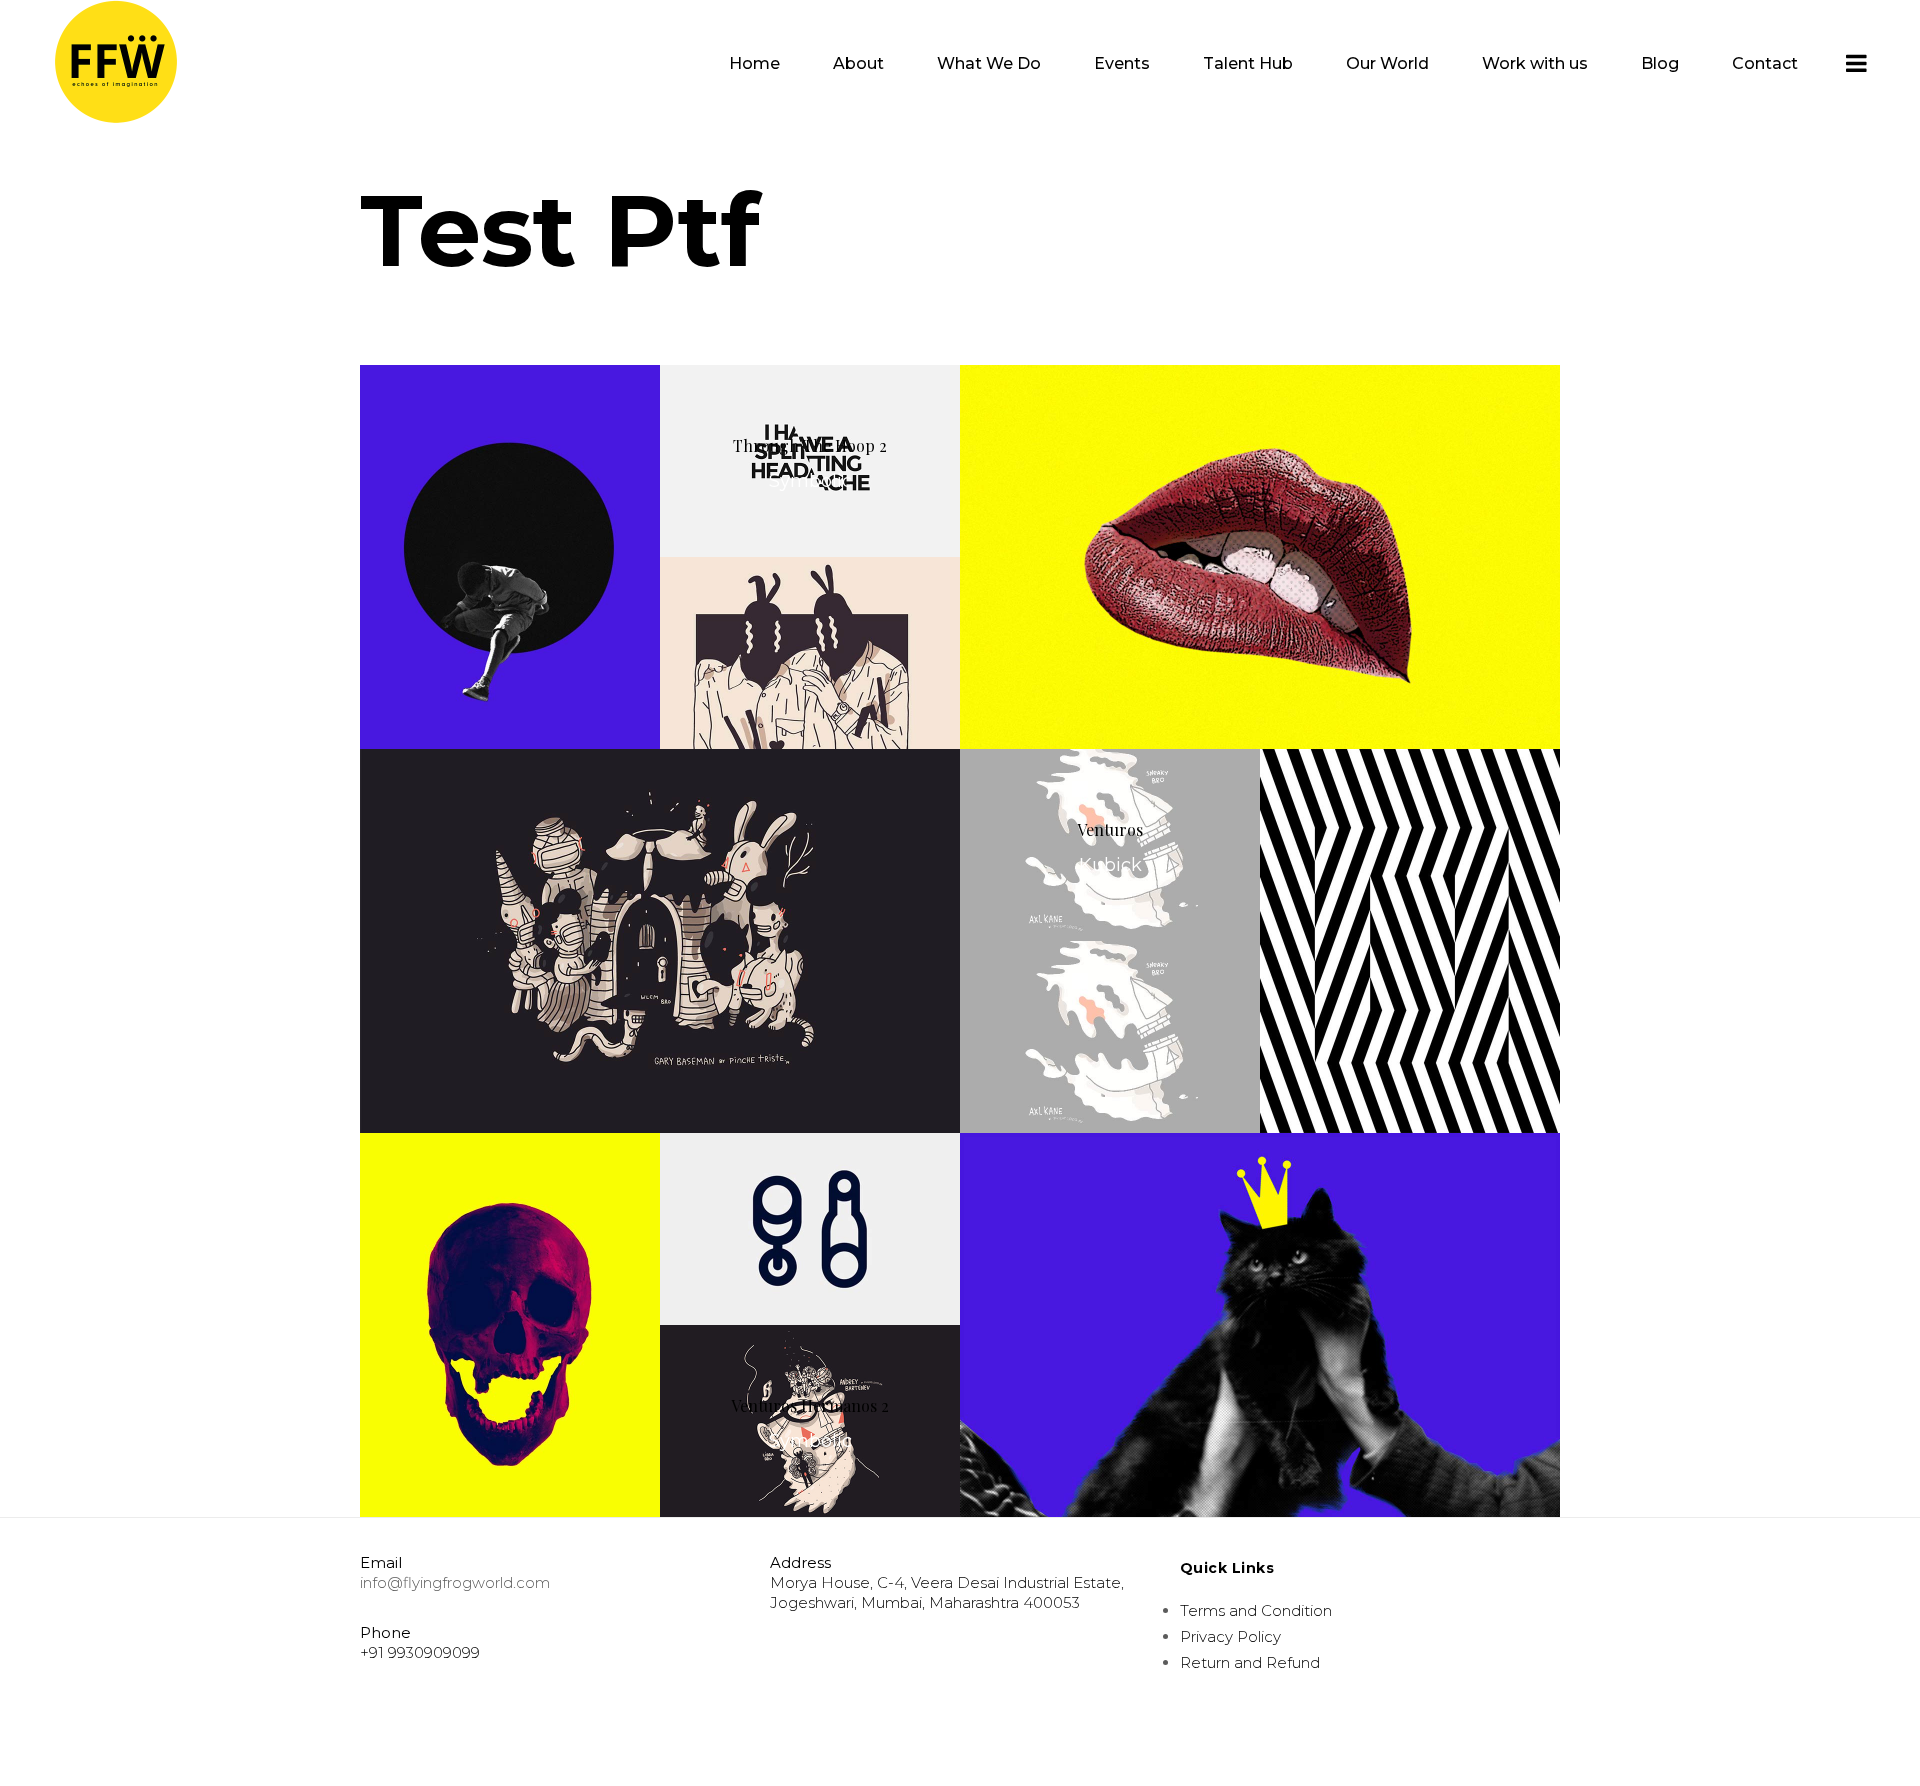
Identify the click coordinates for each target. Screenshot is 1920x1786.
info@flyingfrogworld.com (455, 1582)
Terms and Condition (1256, 1610)
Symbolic (810, 1441)
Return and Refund (1250, 1662)
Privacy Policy (1230, 1636)
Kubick (1110, 865)
